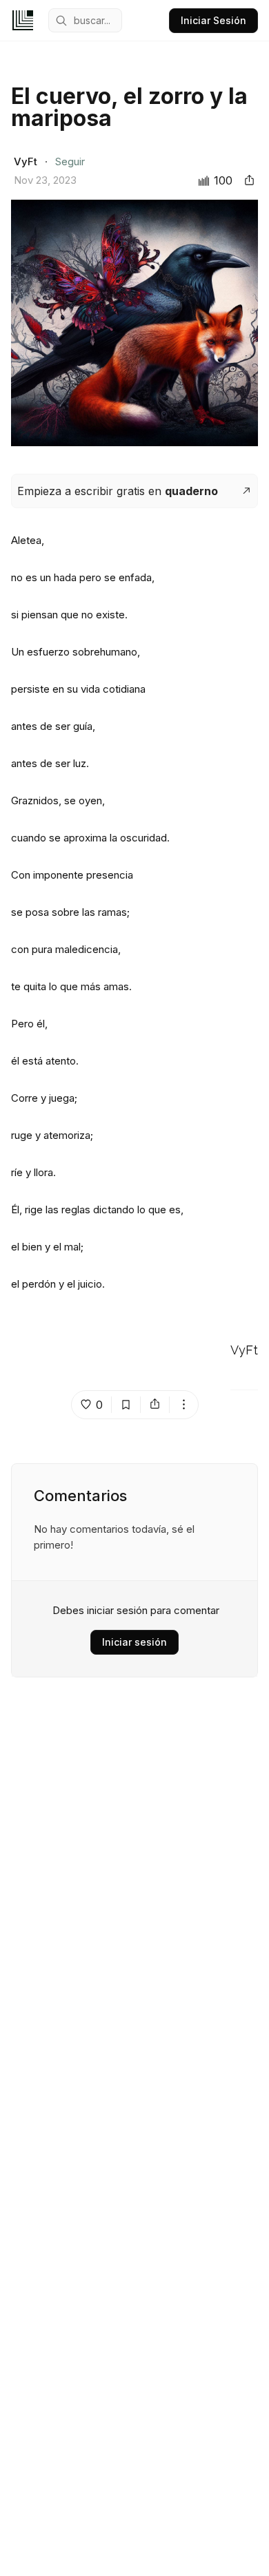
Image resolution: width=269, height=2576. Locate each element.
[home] (23, 20)
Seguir (70, 161)
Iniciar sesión (134, 1642)
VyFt (244, 1351)
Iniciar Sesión (213, 20)
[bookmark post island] (126, 1405)
